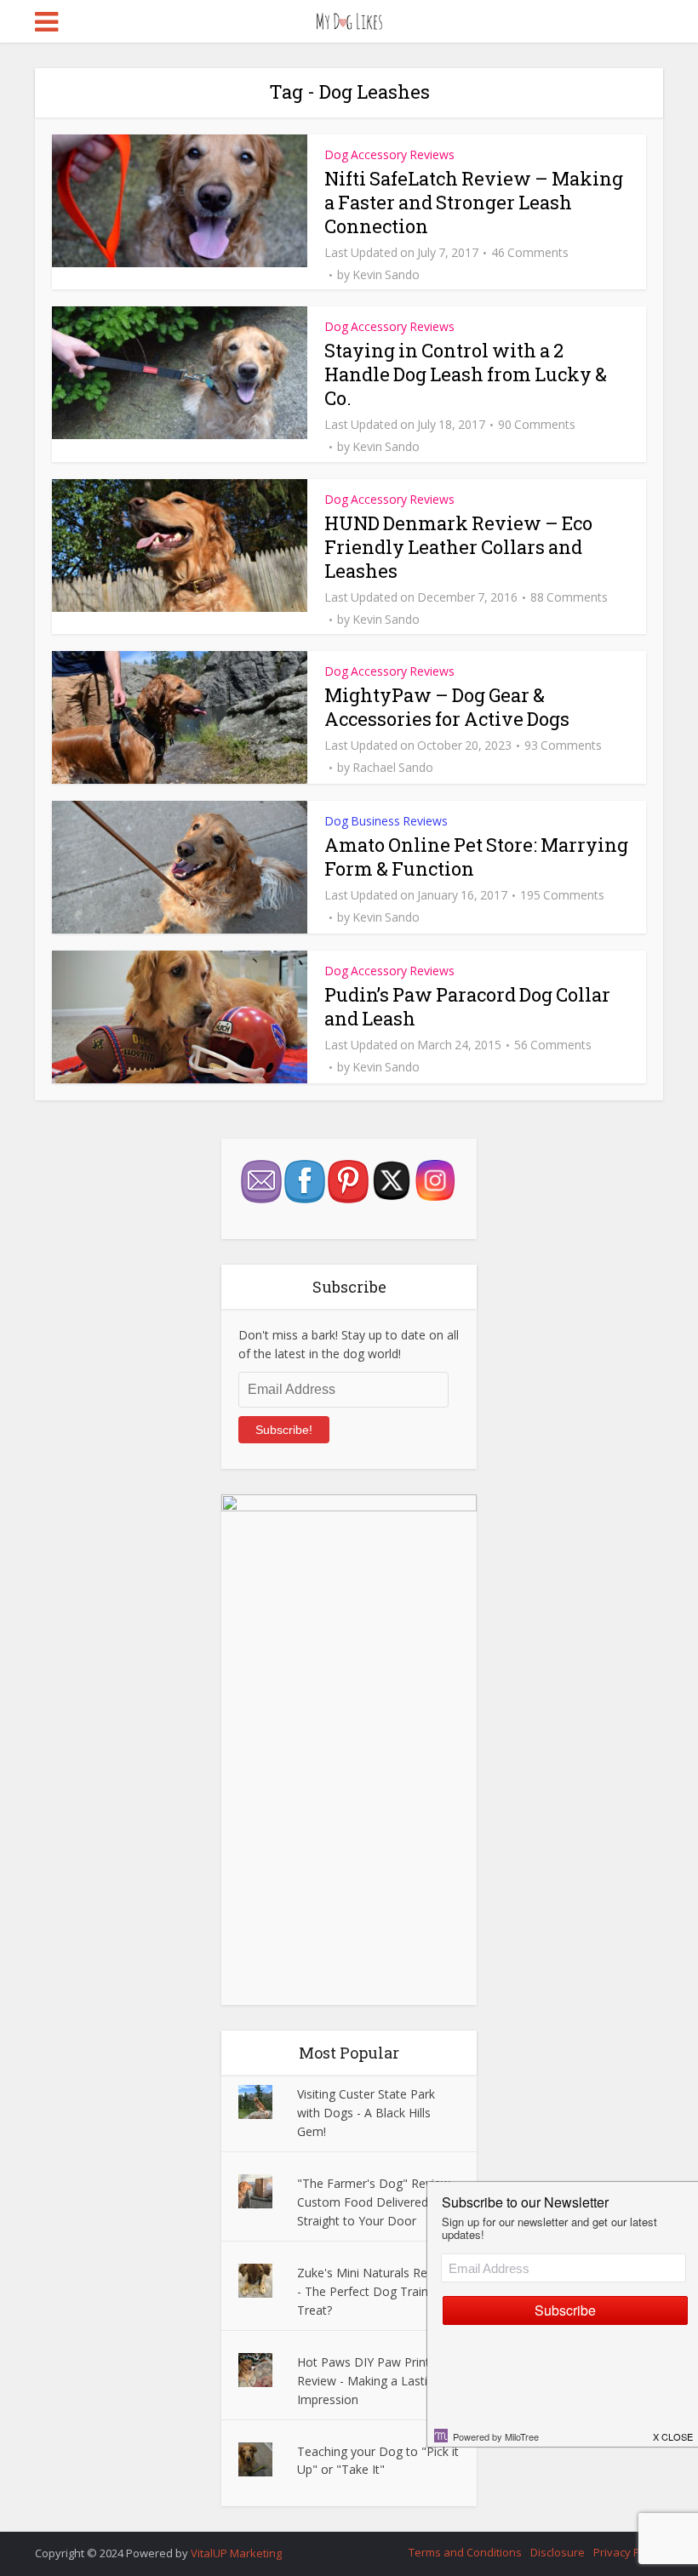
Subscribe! (284, 1430)
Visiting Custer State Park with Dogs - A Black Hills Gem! (366, 2113)
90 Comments (537, 425)
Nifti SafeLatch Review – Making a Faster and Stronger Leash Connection (474, 202)
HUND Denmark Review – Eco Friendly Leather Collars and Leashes (458, 547)
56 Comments (553, 1045)
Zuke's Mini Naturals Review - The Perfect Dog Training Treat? (375, 2291)
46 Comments (530, 253)
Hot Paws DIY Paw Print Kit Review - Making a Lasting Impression (372, 2381)
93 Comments (563, 745)
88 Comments (569, 597)
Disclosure (558, 2552)
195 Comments (562, 895)
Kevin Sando (386, 275)
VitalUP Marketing (236, 2553)
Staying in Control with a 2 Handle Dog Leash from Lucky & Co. (466, 374)
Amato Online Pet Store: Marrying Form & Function (476, 857)
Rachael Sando (393, 768)
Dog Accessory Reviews (389, 154)
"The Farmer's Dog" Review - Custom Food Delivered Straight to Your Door (378, 2202)
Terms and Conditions (465, 2552)
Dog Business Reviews (386, 821)
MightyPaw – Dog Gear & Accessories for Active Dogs (447, 707)
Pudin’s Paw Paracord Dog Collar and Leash (467, 1006)
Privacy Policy (628, 2552)
